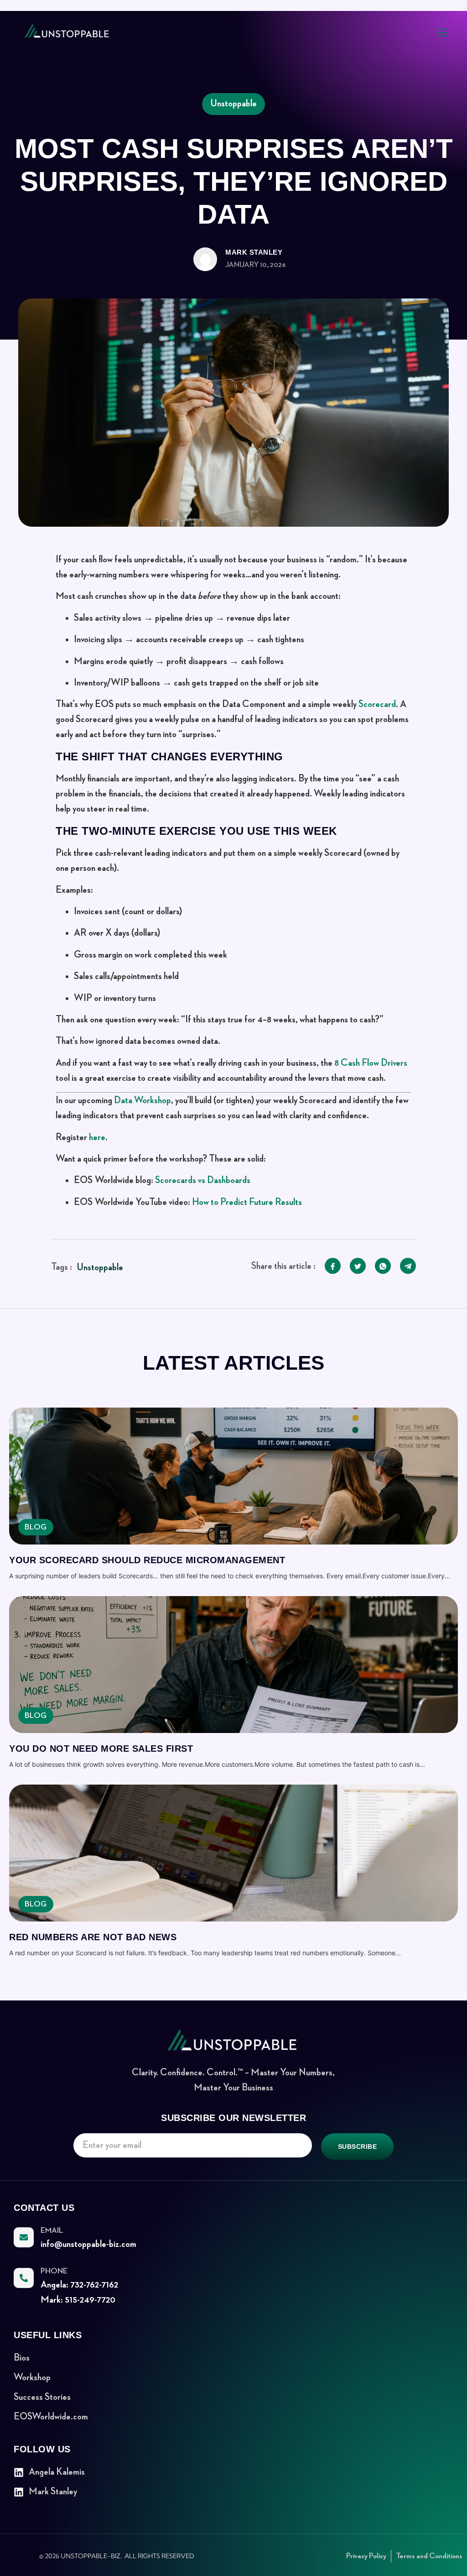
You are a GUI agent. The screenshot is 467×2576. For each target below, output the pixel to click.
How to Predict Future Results (247, 1202)
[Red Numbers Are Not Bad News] (233, 1853)
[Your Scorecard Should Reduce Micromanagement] (233, 1476)
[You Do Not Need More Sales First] (233, 1665)
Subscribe (358, 2147)
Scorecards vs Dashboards (203, 1180)
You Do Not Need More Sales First (101, 1749)
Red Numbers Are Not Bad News (93, 1937)
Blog (36, 1527)
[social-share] (333, 1266)
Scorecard (377, 704)
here (97, 1137)
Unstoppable (100, 1267)
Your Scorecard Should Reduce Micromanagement (147, 1560)
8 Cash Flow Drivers (371, 1063)
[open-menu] (442, 34)
